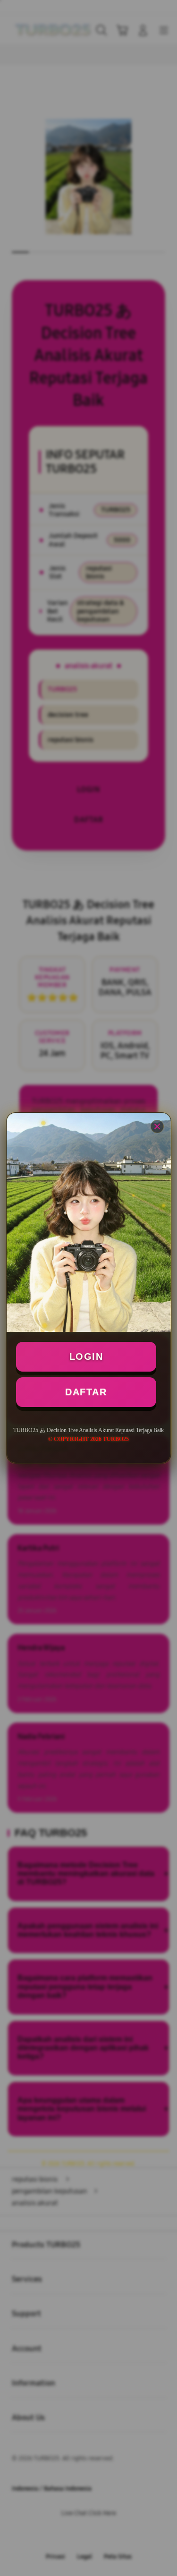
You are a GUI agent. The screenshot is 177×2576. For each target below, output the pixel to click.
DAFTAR (86, 1392)
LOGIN (86, 1356)
